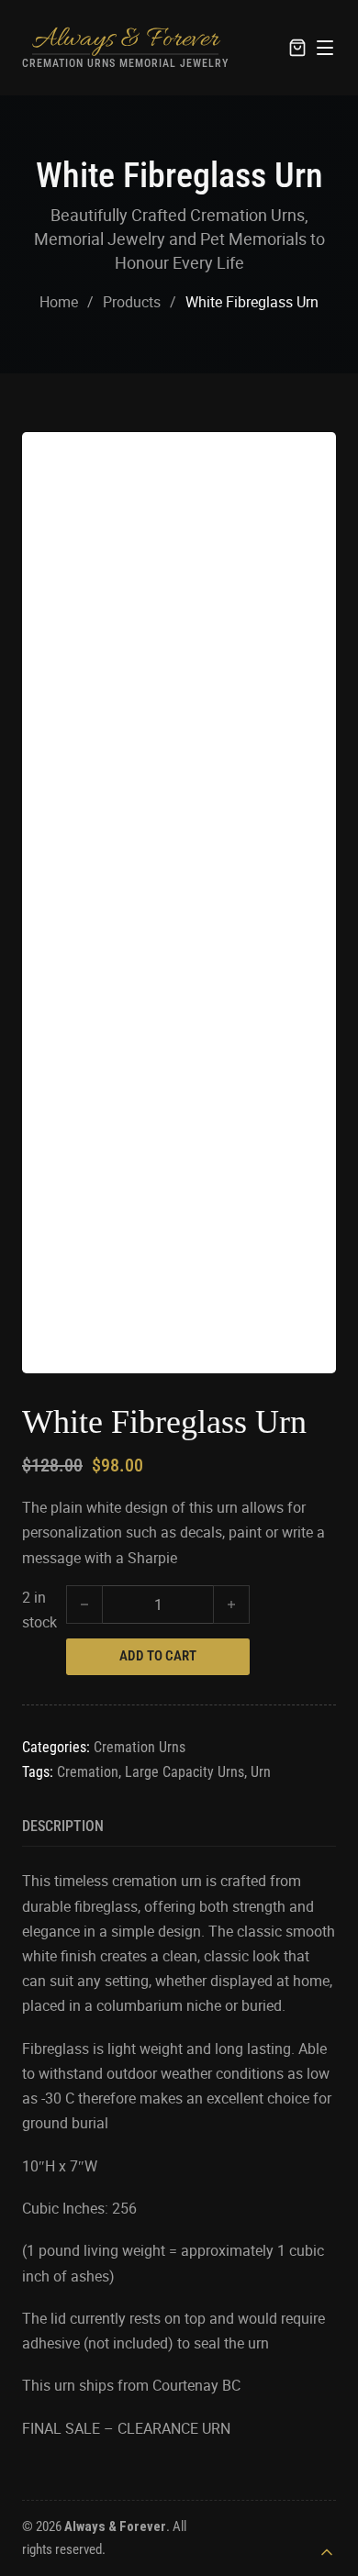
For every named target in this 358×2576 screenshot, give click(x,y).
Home (59, 302)
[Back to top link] (327, 2552)
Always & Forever (125, 39)
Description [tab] (63, 1826)
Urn (261, 1772)
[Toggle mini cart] (297, 48)
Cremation (88, 1772)
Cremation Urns (140, 1747)
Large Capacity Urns (185, 1772)
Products (132, 302)
